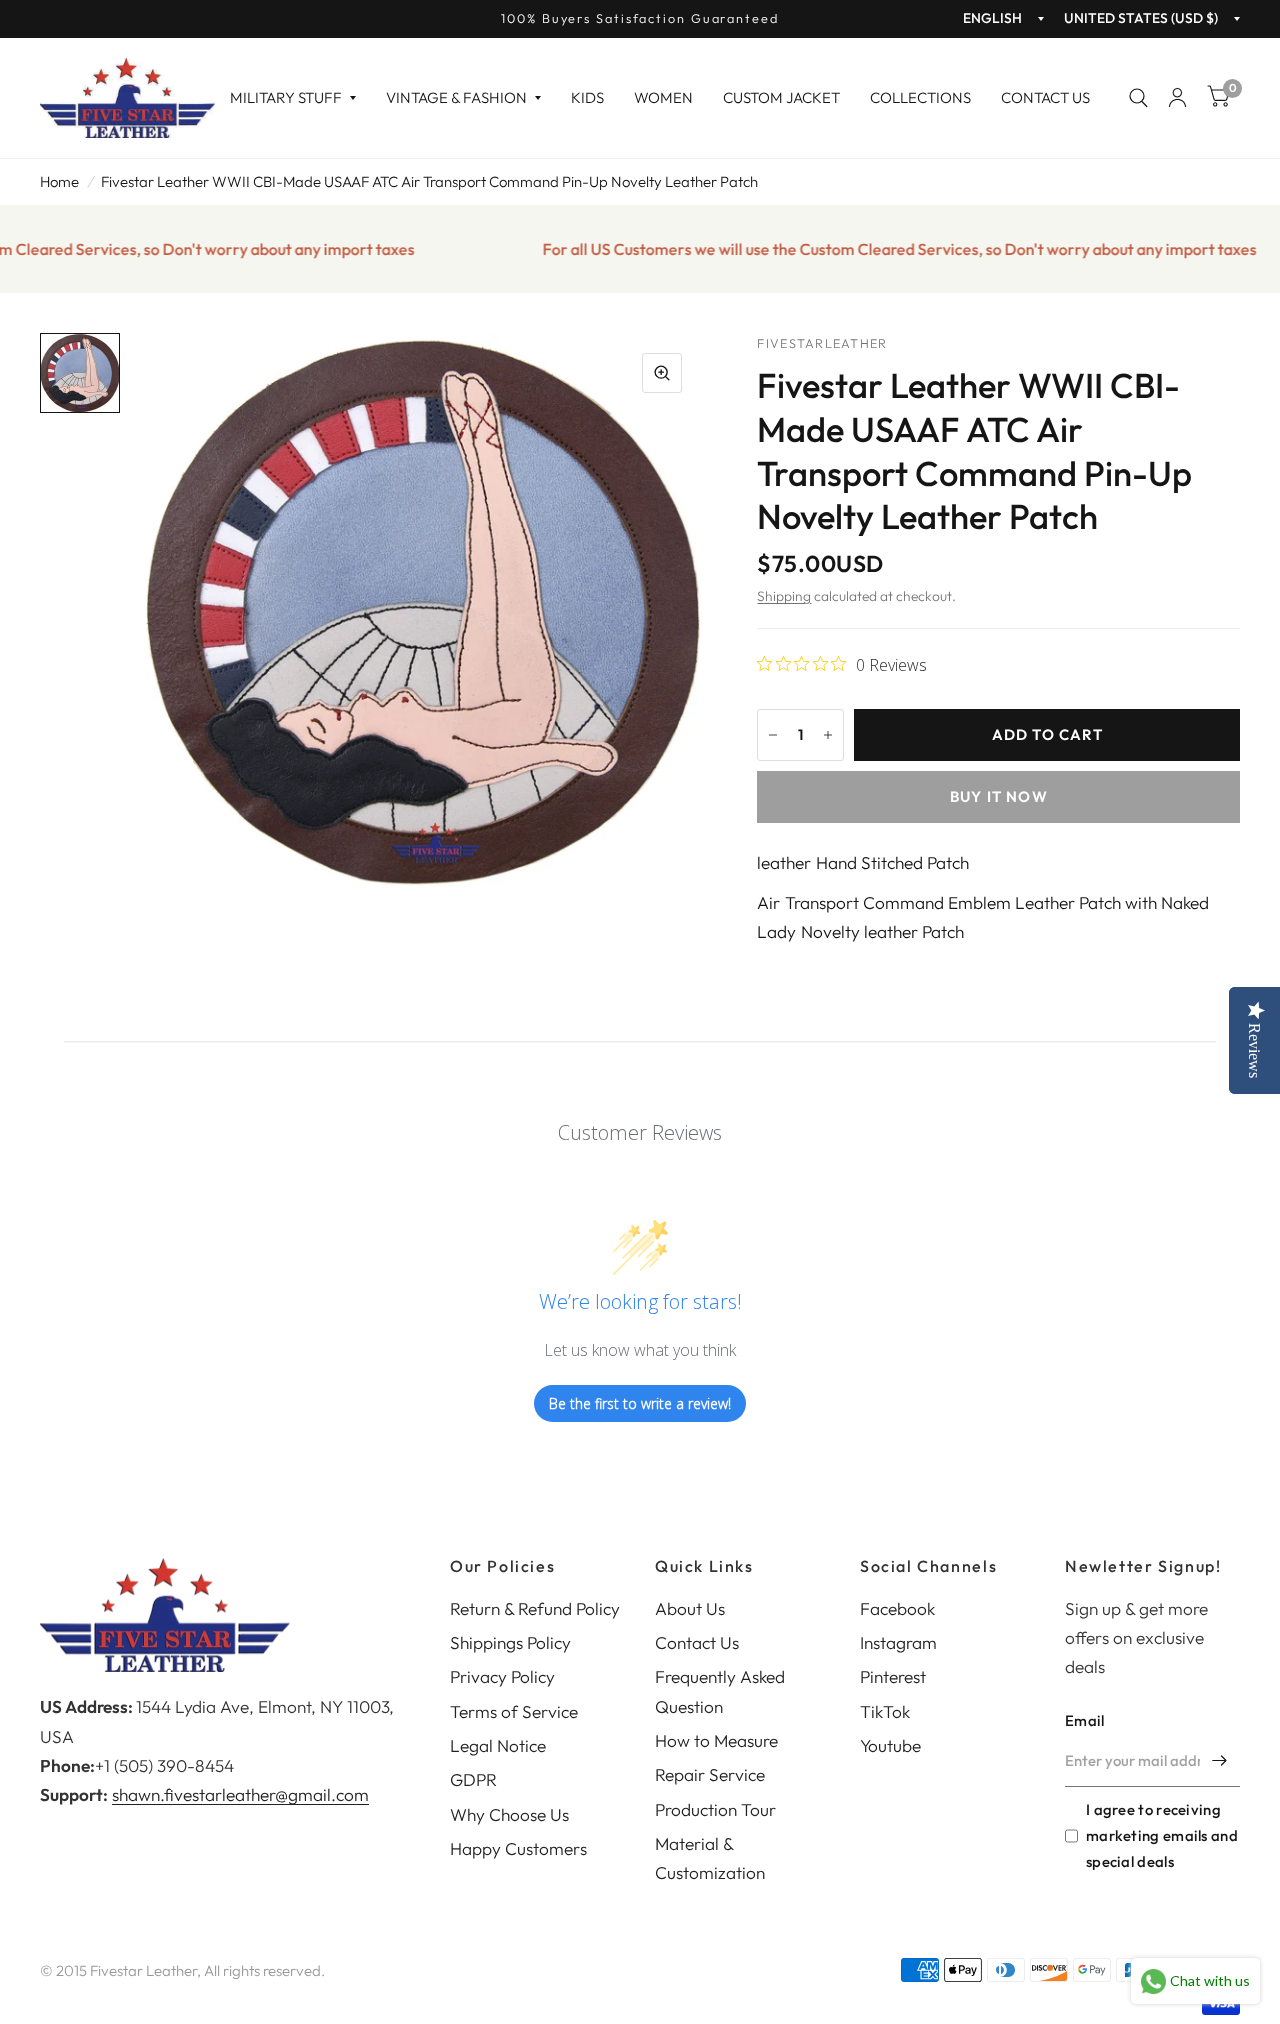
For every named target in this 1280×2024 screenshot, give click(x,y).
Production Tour (715, 1809)
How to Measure (716, 1740)
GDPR (473, 1779)
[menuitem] (293, 98)
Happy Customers (518, 1848)
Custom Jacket (781, 97)
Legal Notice (498, 1745)
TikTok (885, 1711)
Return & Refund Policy (535, 1608)
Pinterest (893, 1676)
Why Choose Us (509, 1814)
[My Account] (1177, 98)
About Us (690, 1608)
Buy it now (999, 796)
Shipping (784, 596)
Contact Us (1045, 97)
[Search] (1138, 98)
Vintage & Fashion (456, 97)
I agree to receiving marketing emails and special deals (1162, 1835)
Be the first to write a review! (640, 1403)
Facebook (897, 1608)
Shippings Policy (510, 1642)
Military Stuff (286, 97)
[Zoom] (662, 373)
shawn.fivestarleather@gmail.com (240, 1794)
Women (663, 97)
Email (1085, 1720)
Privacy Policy (502, 1676)
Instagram (898, 1642)
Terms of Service (514, 1711)
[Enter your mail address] (1220, 1761)
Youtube (890, 1745)
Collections (920, 97)
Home (59, 181)
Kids (587, 97)
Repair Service (710, 1774)
